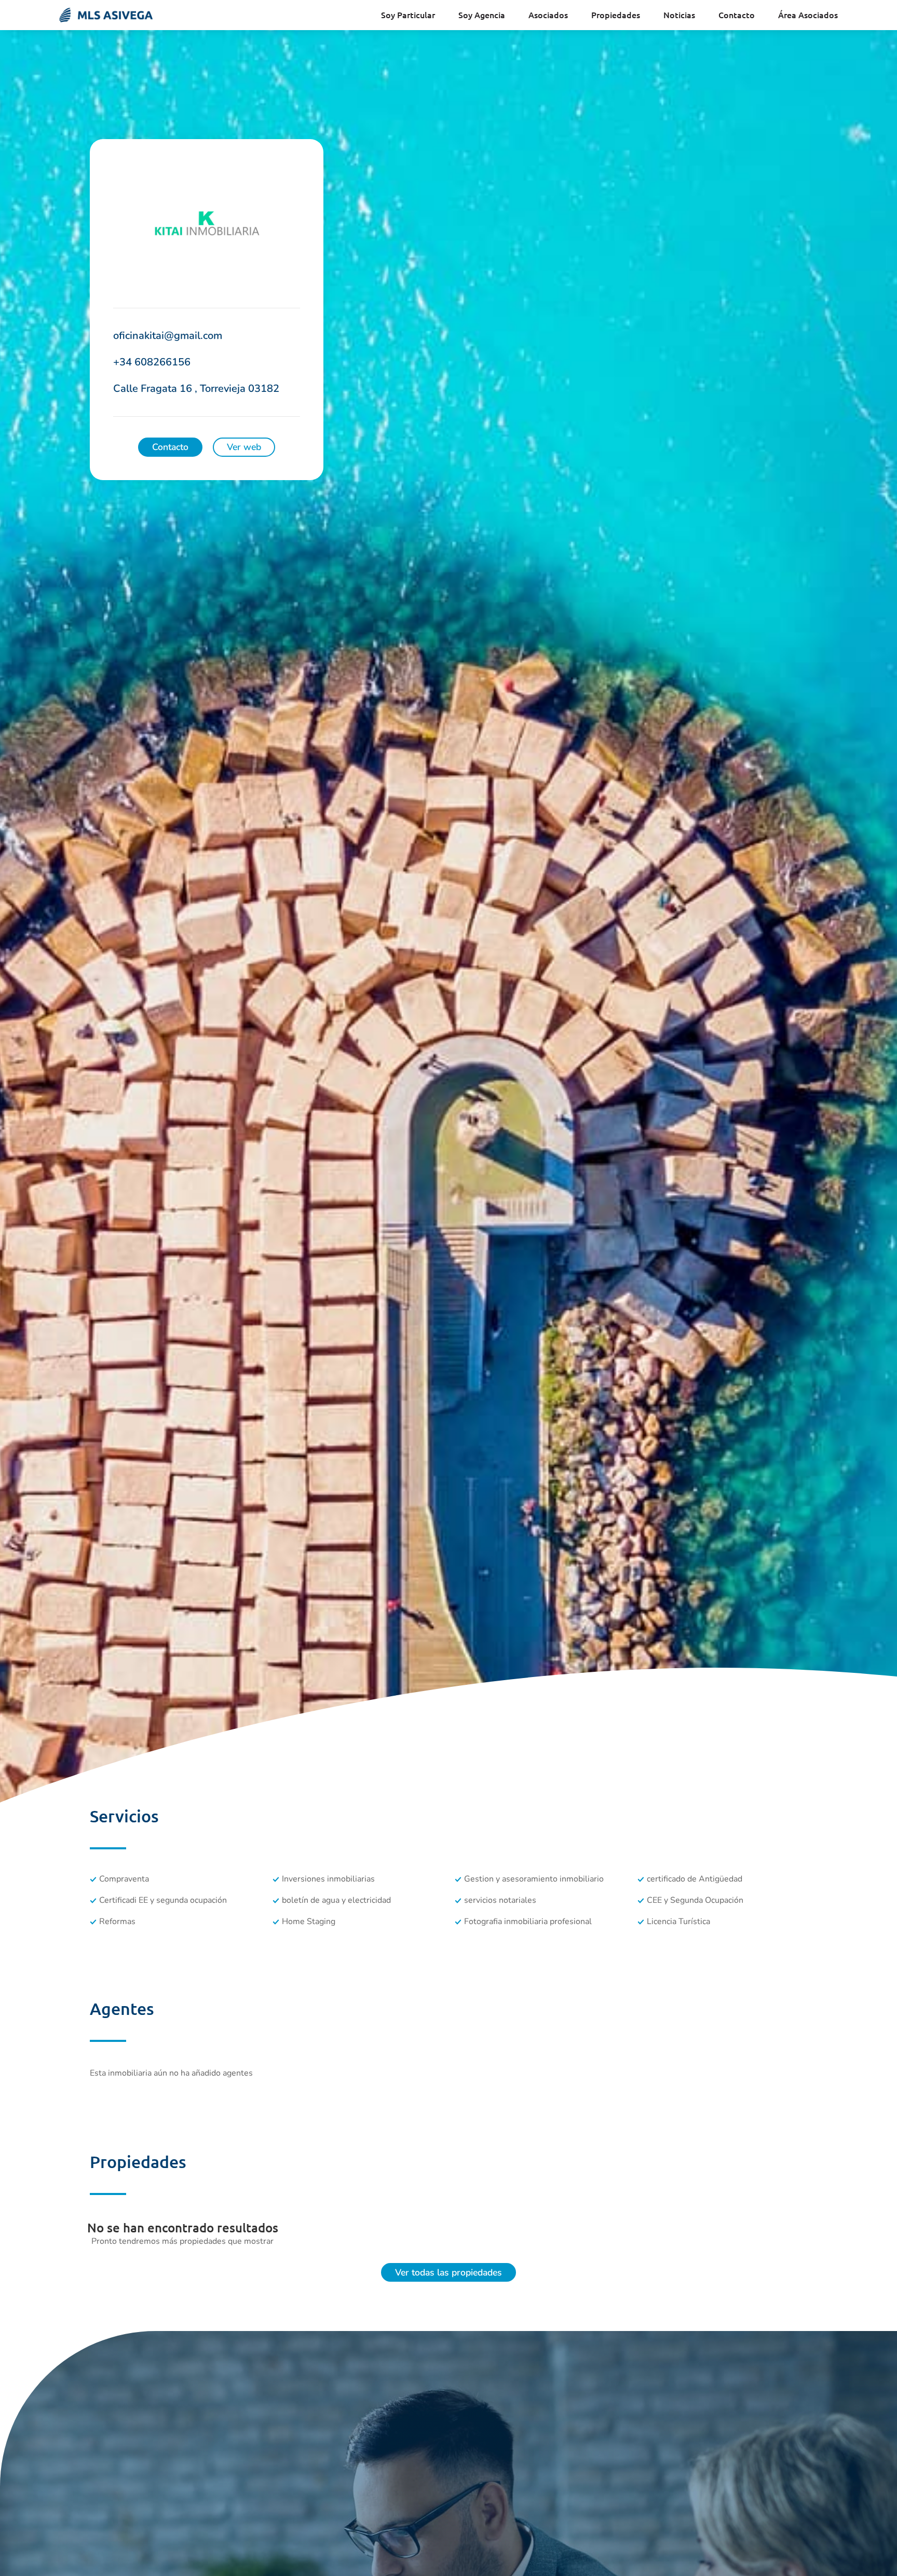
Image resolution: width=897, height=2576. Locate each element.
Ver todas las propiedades (448, 2272)
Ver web (244, 447)
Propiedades (616, 15)
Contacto (737, 15)
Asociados (548, 15)
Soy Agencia (482, 15)
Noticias (679, 15)
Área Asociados (808, 15)
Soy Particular (408, 15)
